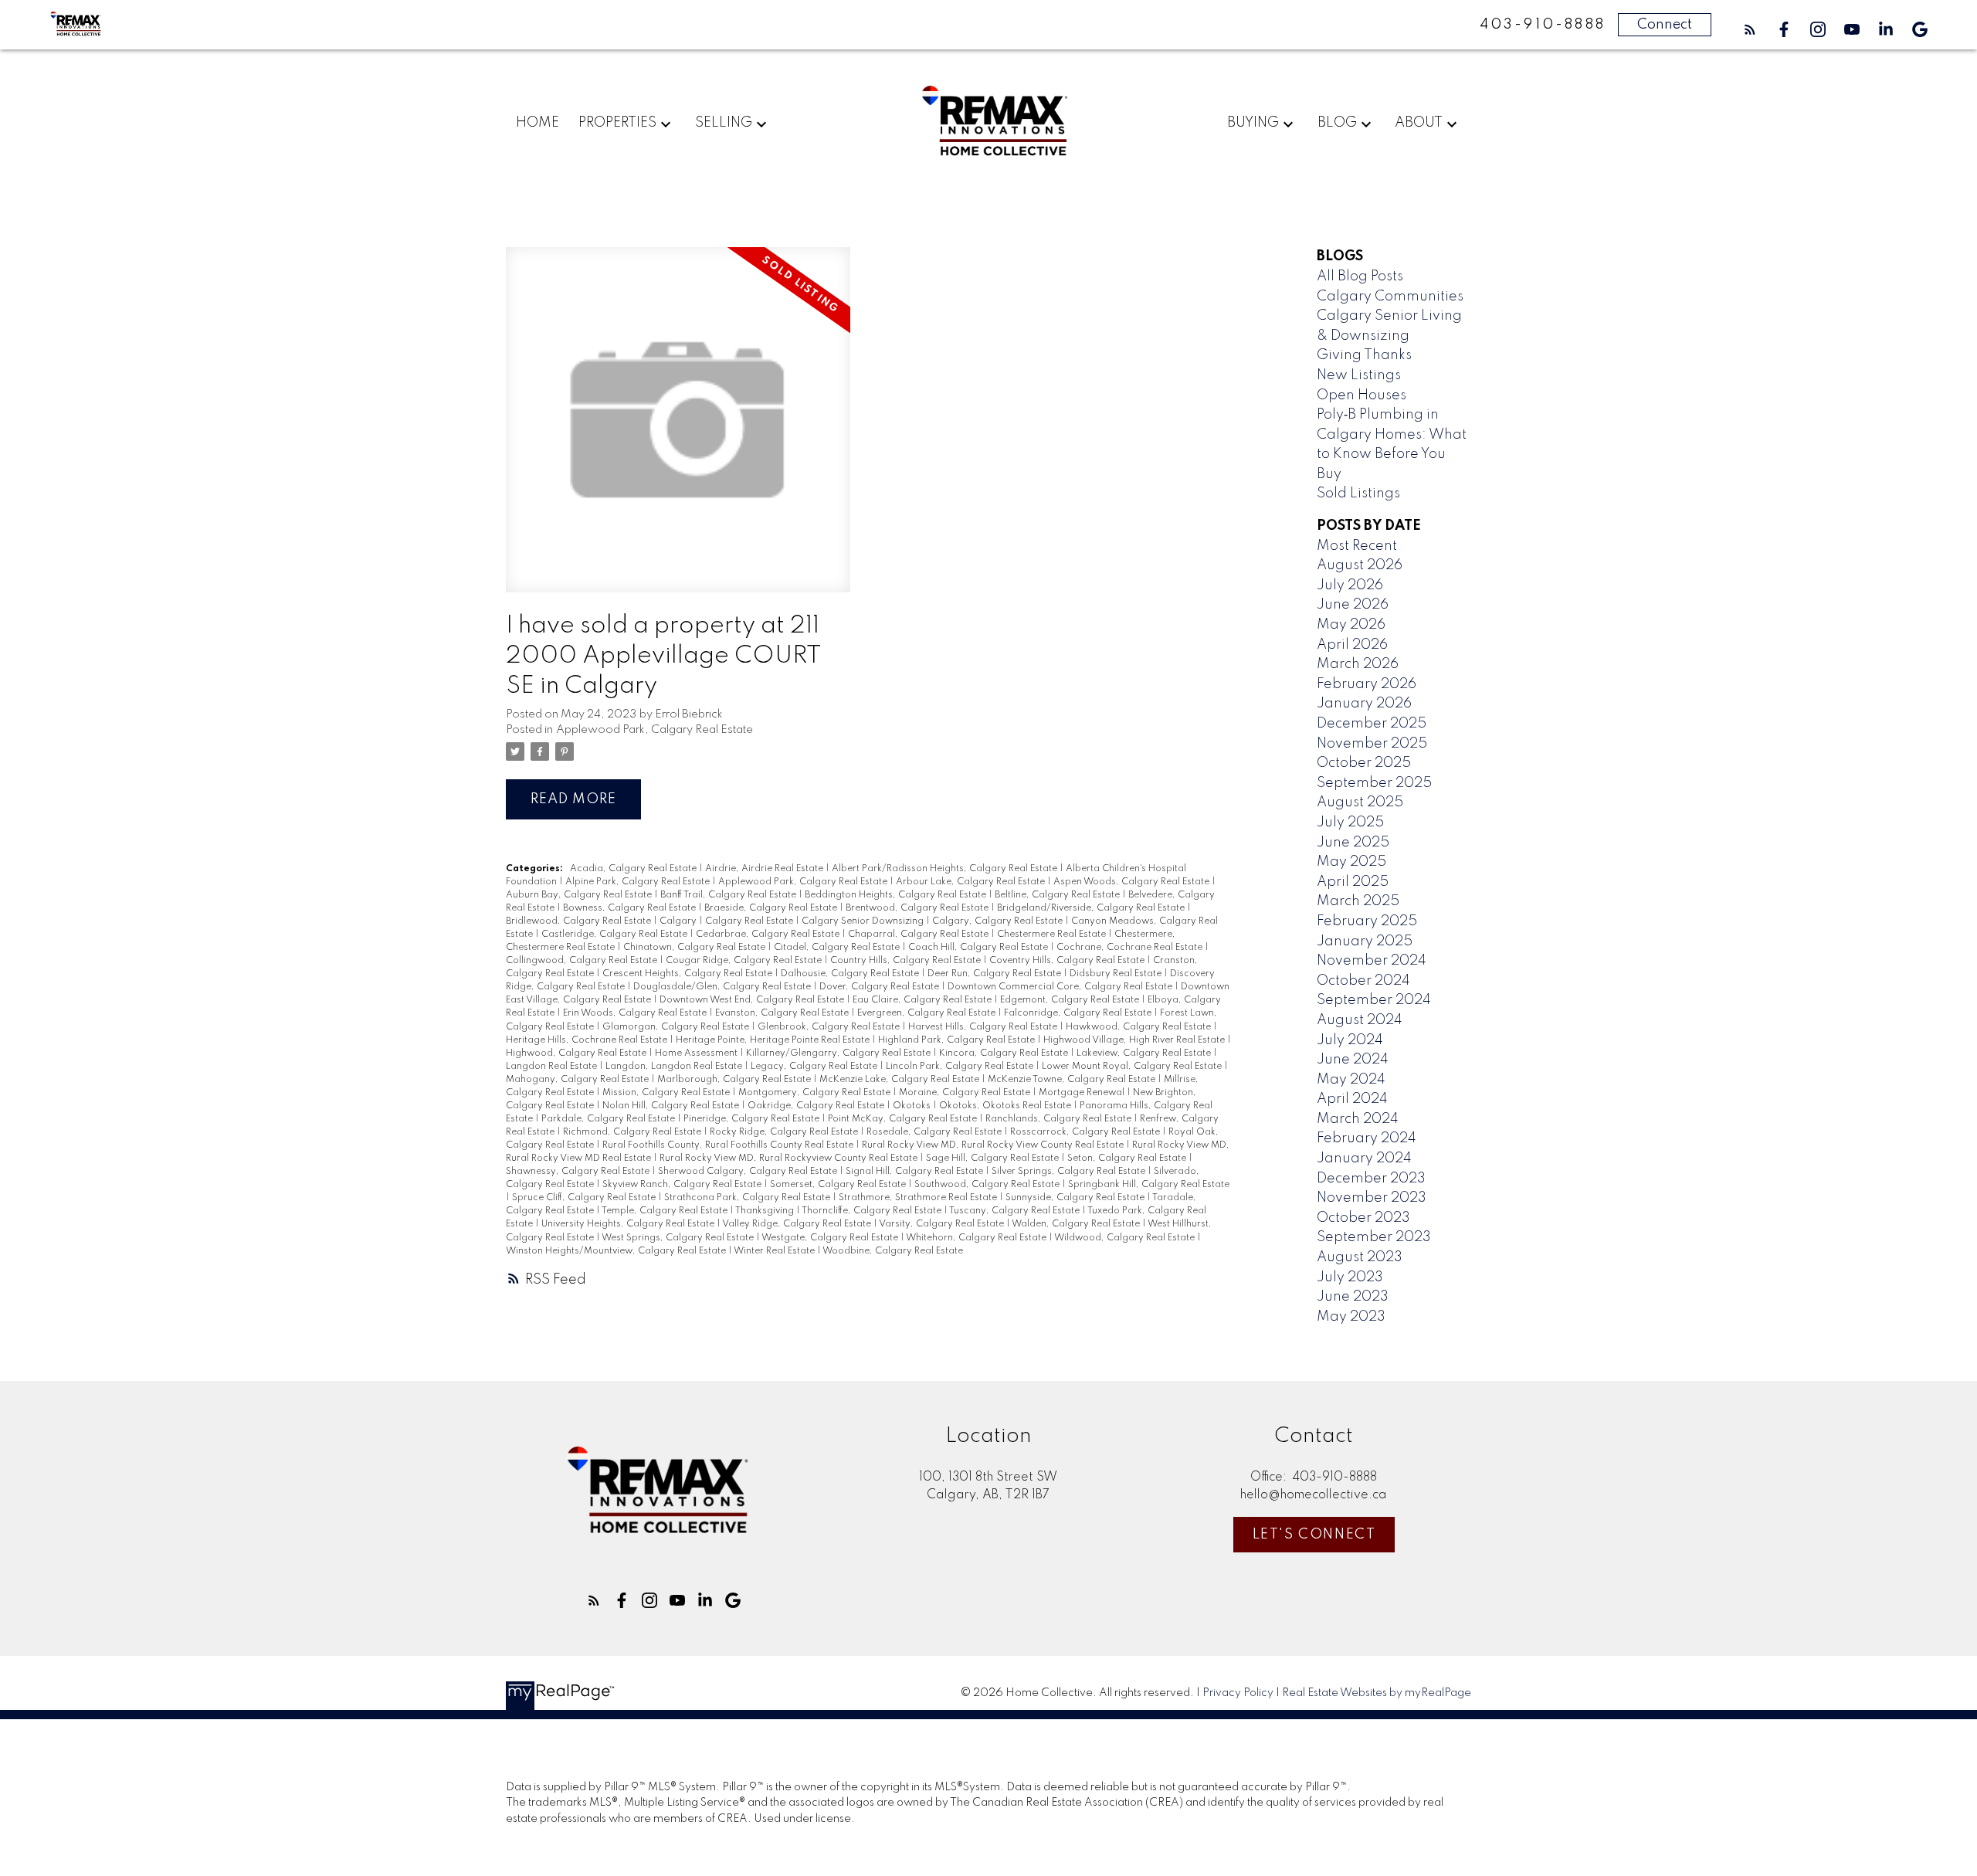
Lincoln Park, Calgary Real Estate (961, 1067)
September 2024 (1374, 1000)
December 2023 (1371, 1179)
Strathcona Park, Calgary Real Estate (748, 1198)
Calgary (679, 921)
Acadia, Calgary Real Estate (634, 869)
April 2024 (1352, 1099)
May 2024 (1351, 1080)
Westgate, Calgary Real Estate (831, 1238)
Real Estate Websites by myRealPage (1377, 1693)
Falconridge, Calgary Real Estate (1079, 1013)
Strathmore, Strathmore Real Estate (919, 1198)
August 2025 (1360, 802)
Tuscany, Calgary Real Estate (1016, 1211)
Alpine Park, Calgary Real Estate (639, 882)
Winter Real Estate (775, 1251)
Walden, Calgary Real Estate (1077, 1224)
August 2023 (1360, 1257)
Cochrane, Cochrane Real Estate (1131, 948)
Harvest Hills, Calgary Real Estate (984, 1027)
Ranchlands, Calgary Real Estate (1060, 1119)
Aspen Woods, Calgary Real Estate (1133, 882)
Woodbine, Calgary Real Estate (893, 1251)
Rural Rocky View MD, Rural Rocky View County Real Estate (994, 1145)
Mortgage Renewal (1083, 1093)
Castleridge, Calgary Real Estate (615, 935)
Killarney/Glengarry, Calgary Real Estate (839, 1053)
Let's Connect (1314, 1535)
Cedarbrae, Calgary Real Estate (769, 935)
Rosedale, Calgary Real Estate (935, 1132)
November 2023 (1372, 1198)
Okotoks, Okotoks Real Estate (1006, 1106)
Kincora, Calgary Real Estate (1005, 1053)
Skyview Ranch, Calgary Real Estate (683, 1185)
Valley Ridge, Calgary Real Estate (798, 1224)
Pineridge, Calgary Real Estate (753, 1119)
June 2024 (1353, 1060)
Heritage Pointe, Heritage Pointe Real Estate (774, 1040)
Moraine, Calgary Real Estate (966, 1093)
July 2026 (1350, 585)
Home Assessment (697, 1053)
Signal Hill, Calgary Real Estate (916, 1172)
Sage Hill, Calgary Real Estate (994, 1159)
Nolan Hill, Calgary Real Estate (672, 1106)
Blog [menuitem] (1337, 123)
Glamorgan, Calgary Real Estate (677, 1027)
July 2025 (1350, 823)
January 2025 (1365, 941)
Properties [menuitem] (617, 123)
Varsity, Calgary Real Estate (943, 1224)
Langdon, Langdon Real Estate (675, 1067)
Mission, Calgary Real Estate (667, 1093)
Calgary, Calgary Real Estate (999, 921)
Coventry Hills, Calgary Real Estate (1068, 961)
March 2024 (1358, 1119)
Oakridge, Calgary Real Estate (817, 1106)
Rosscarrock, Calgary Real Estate (1086, 1132)
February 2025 (1367, 921)
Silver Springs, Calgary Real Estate (1070, 1172)
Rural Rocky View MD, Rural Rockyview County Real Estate (790, 1159)
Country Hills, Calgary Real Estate (907, 961)
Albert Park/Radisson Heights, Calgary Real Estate (946, 869)
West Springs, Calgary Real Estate (679, 1238)
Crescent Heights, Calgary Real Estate (688, 974)
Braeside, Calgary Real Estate (772, 908)
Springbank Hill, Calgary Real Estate (1149, 1185)
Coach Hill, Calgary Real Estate (979, 948)
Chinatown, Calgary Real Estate (695, 948)
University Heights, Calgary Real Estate (629, 1224)
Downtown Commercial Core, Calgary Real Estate (1061, 987)
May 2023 (1351, 1317)
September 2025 (1374, 783)
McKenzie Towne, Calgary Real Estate (1073, 1080)
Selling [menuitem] (724, 123)
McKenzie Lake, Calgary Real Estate (900, 1080)
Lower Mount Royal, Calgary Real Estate (1133, 1067)
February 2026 (1367, 684)
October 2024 (1363, 981)
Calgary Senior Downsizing (864, 921)
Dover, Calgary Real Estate (880, 987)
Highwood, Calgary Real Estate (577, 1053)
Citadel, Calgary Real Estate (838, 948)
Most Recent (1357, 546)
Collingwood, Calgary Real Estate (583, 961)
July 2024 (1350, 1040)
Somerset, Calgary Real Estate (839, 1185)
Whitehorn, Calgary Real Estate (977, 1238)
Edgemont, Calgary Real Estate (1071, 1000)
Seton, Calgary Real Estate (1128, 1159)
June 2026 (1353, 605)
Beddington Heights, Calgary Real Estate (897, 895)
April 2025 (1353, 882)
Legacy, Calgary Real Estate (815, 1067)
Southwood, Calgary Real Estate (988, 1185)
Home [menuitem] (537, 123)
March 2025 (1358, 901)
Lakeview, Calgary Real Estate (1145, 1053)
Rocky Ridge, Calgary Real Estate (785, 1132)
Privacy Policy (1238, 1693)
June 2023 (1353, 1297)
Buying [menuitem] (1253, 123)
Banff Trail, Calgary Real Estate (729, 895)
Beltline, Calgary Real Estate (1058, 895)
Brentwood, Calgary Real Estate (918, 908)
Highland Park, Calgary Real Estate (958, 1040)
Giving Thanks (1364, 355)
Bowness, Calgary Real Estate (631, 908)
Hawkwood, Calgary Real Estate (1139, 1027)
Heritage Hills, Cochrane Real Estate (588, 1040)
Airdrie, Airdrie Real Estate (765, 869)
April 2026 (1352, 645)
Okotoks (913, 1106)
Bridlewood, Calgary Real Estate (580, 921)
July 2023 (1350, 1277)
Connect (1665, 25)
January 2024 (1364, 1159)
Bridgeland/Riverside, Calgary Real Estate (1092, 908)
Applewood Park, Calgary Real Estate (654, 730)
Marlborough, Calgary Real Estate (735, 1080)
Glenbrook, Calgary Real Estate (830, 1027)
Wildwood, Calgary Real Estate (1126, 1238)
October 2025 (1364, 763)
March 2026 (1358, 664)
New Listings (1359, 375)
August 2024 (1360, 1020)
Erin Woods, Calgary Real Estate (636, 1013)
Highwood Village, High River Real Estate (1135, 1040)
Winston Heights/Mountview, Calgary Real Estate (617, 1251)
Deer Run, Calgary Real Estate (995, 974)
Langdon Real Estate (553, 1067)
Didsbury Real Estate (1117, 974)
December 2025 (1372, 724)
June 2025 (1353, 843)
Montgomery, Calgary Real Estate (816, 1093)
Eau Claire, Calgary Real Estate (923, 1000)
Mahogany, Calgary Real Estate (578, 1080)
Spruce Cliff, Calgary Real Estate (585, 1198)
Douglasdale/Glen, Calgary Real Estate (723, 987)
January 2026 (1364, 704)
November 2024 (1372, 961)
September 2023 (1374, 1237)
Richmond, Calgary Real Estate (633, 1132)
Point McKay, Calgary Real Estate (904, 1119)
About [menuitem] (1419, 123)
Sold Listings (1358, 494)
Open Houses (1362, 395)
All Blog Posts (1360, 276)
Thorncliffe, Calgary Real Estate (873, 1211)
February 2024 (1367, 1138)
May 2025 (1351, 862)
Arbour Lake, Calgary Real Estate (972, 882)
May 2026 (1351, 625)
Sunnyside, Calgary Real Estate (1076, 1198)
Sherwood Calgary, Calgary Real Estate (749, 1172)
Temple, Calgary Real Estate (666, 1211)
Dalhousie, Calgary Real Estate (851, 974)
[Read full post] (678, 429)
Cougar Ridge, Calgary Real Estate (745, 961)
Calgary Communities (1390, 297)
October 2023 (1363, 1218)
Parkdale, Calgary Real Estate (609, 1119)
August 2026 (1360, 565)
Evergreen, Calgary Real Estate (927, 1013)
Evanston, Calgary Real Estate (783, 1013)
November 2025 (1372, 744)
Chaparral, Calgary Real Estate (919, 935)
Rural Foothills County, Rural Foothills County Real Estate (729, 1145)
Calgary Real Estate (750, 921)
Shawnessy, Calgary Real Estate (579, 1172)
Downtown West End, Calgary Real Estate (753, 1000)
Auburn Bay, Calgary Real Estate (580, 895)
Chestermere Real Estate (1053, 935)
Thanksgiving (766, 1211)
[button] (1750, 29)
